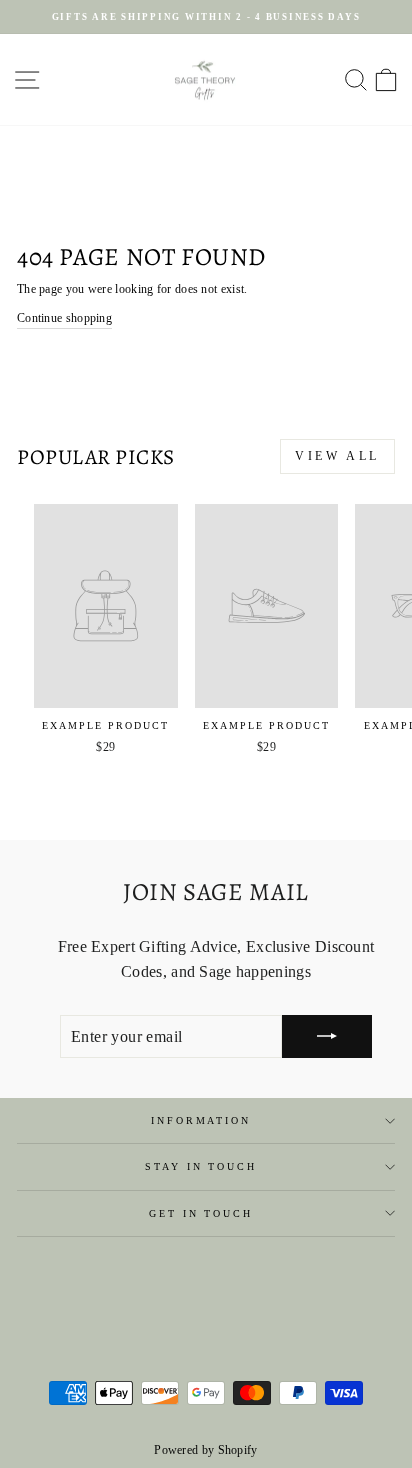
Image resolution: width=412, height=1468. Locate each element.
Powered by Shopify (205, 1450)
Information (201, 1120)
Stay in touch (200, 1166)
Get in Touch (200, 1213)
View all (337, 456)
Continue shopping (64, 318)
